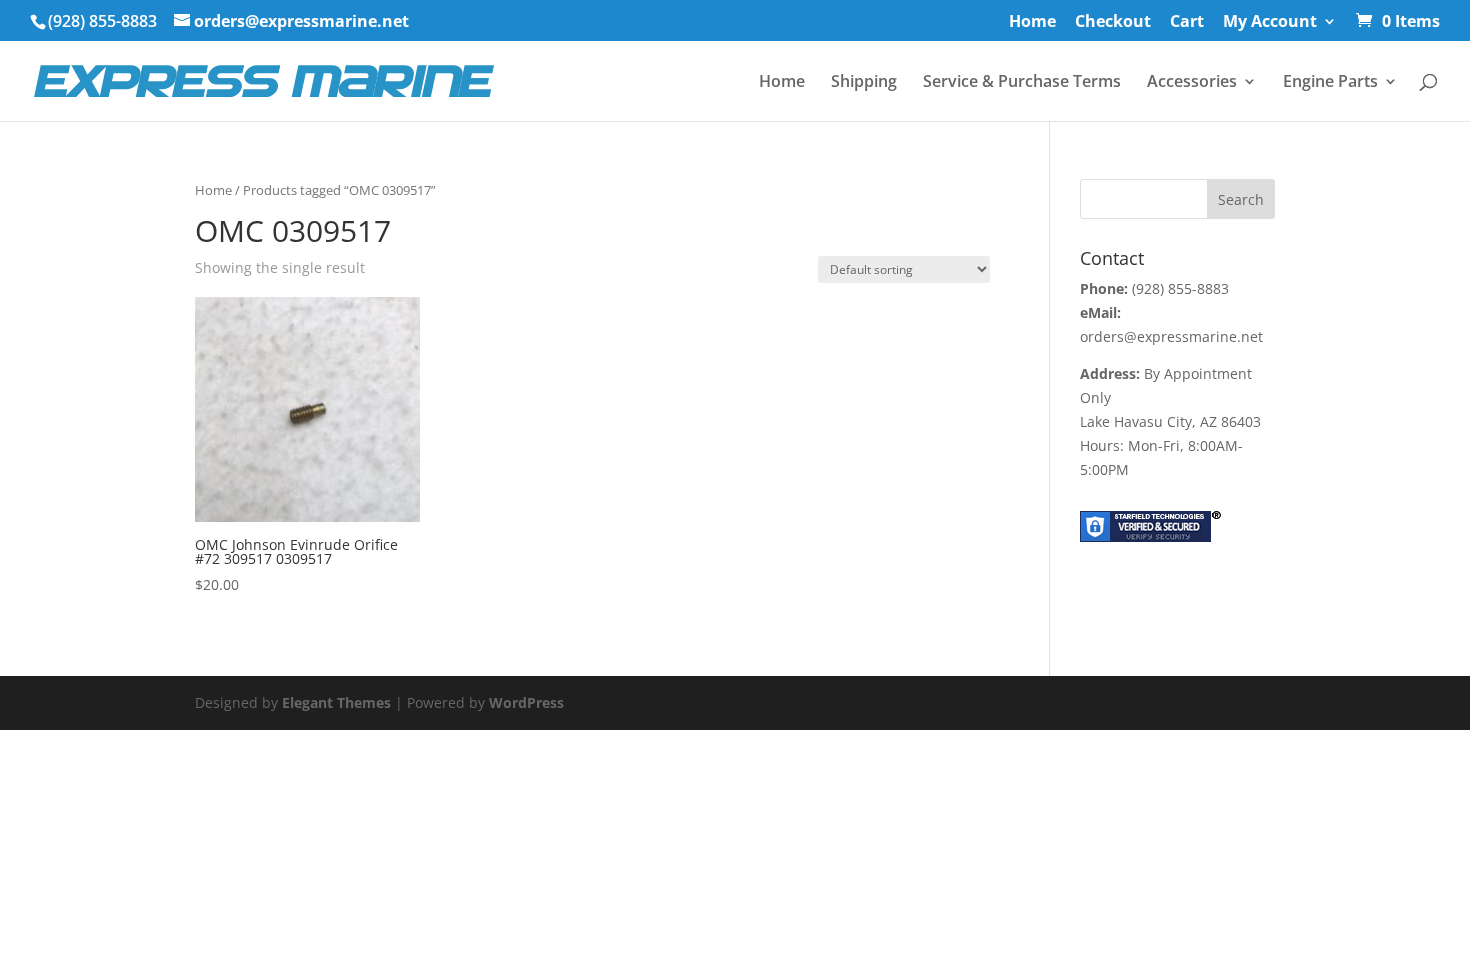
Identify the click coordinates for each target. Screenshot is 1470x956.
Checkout (1113, 22)
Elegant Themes (336, 702)
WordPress (526, 702)
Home (1032, 22)
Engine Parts (1330, 83)
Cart (1187, 22)
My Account (1270, 22)
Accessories (1192, 83)
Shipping (864, 83)
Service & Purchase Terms (1022, 83)
